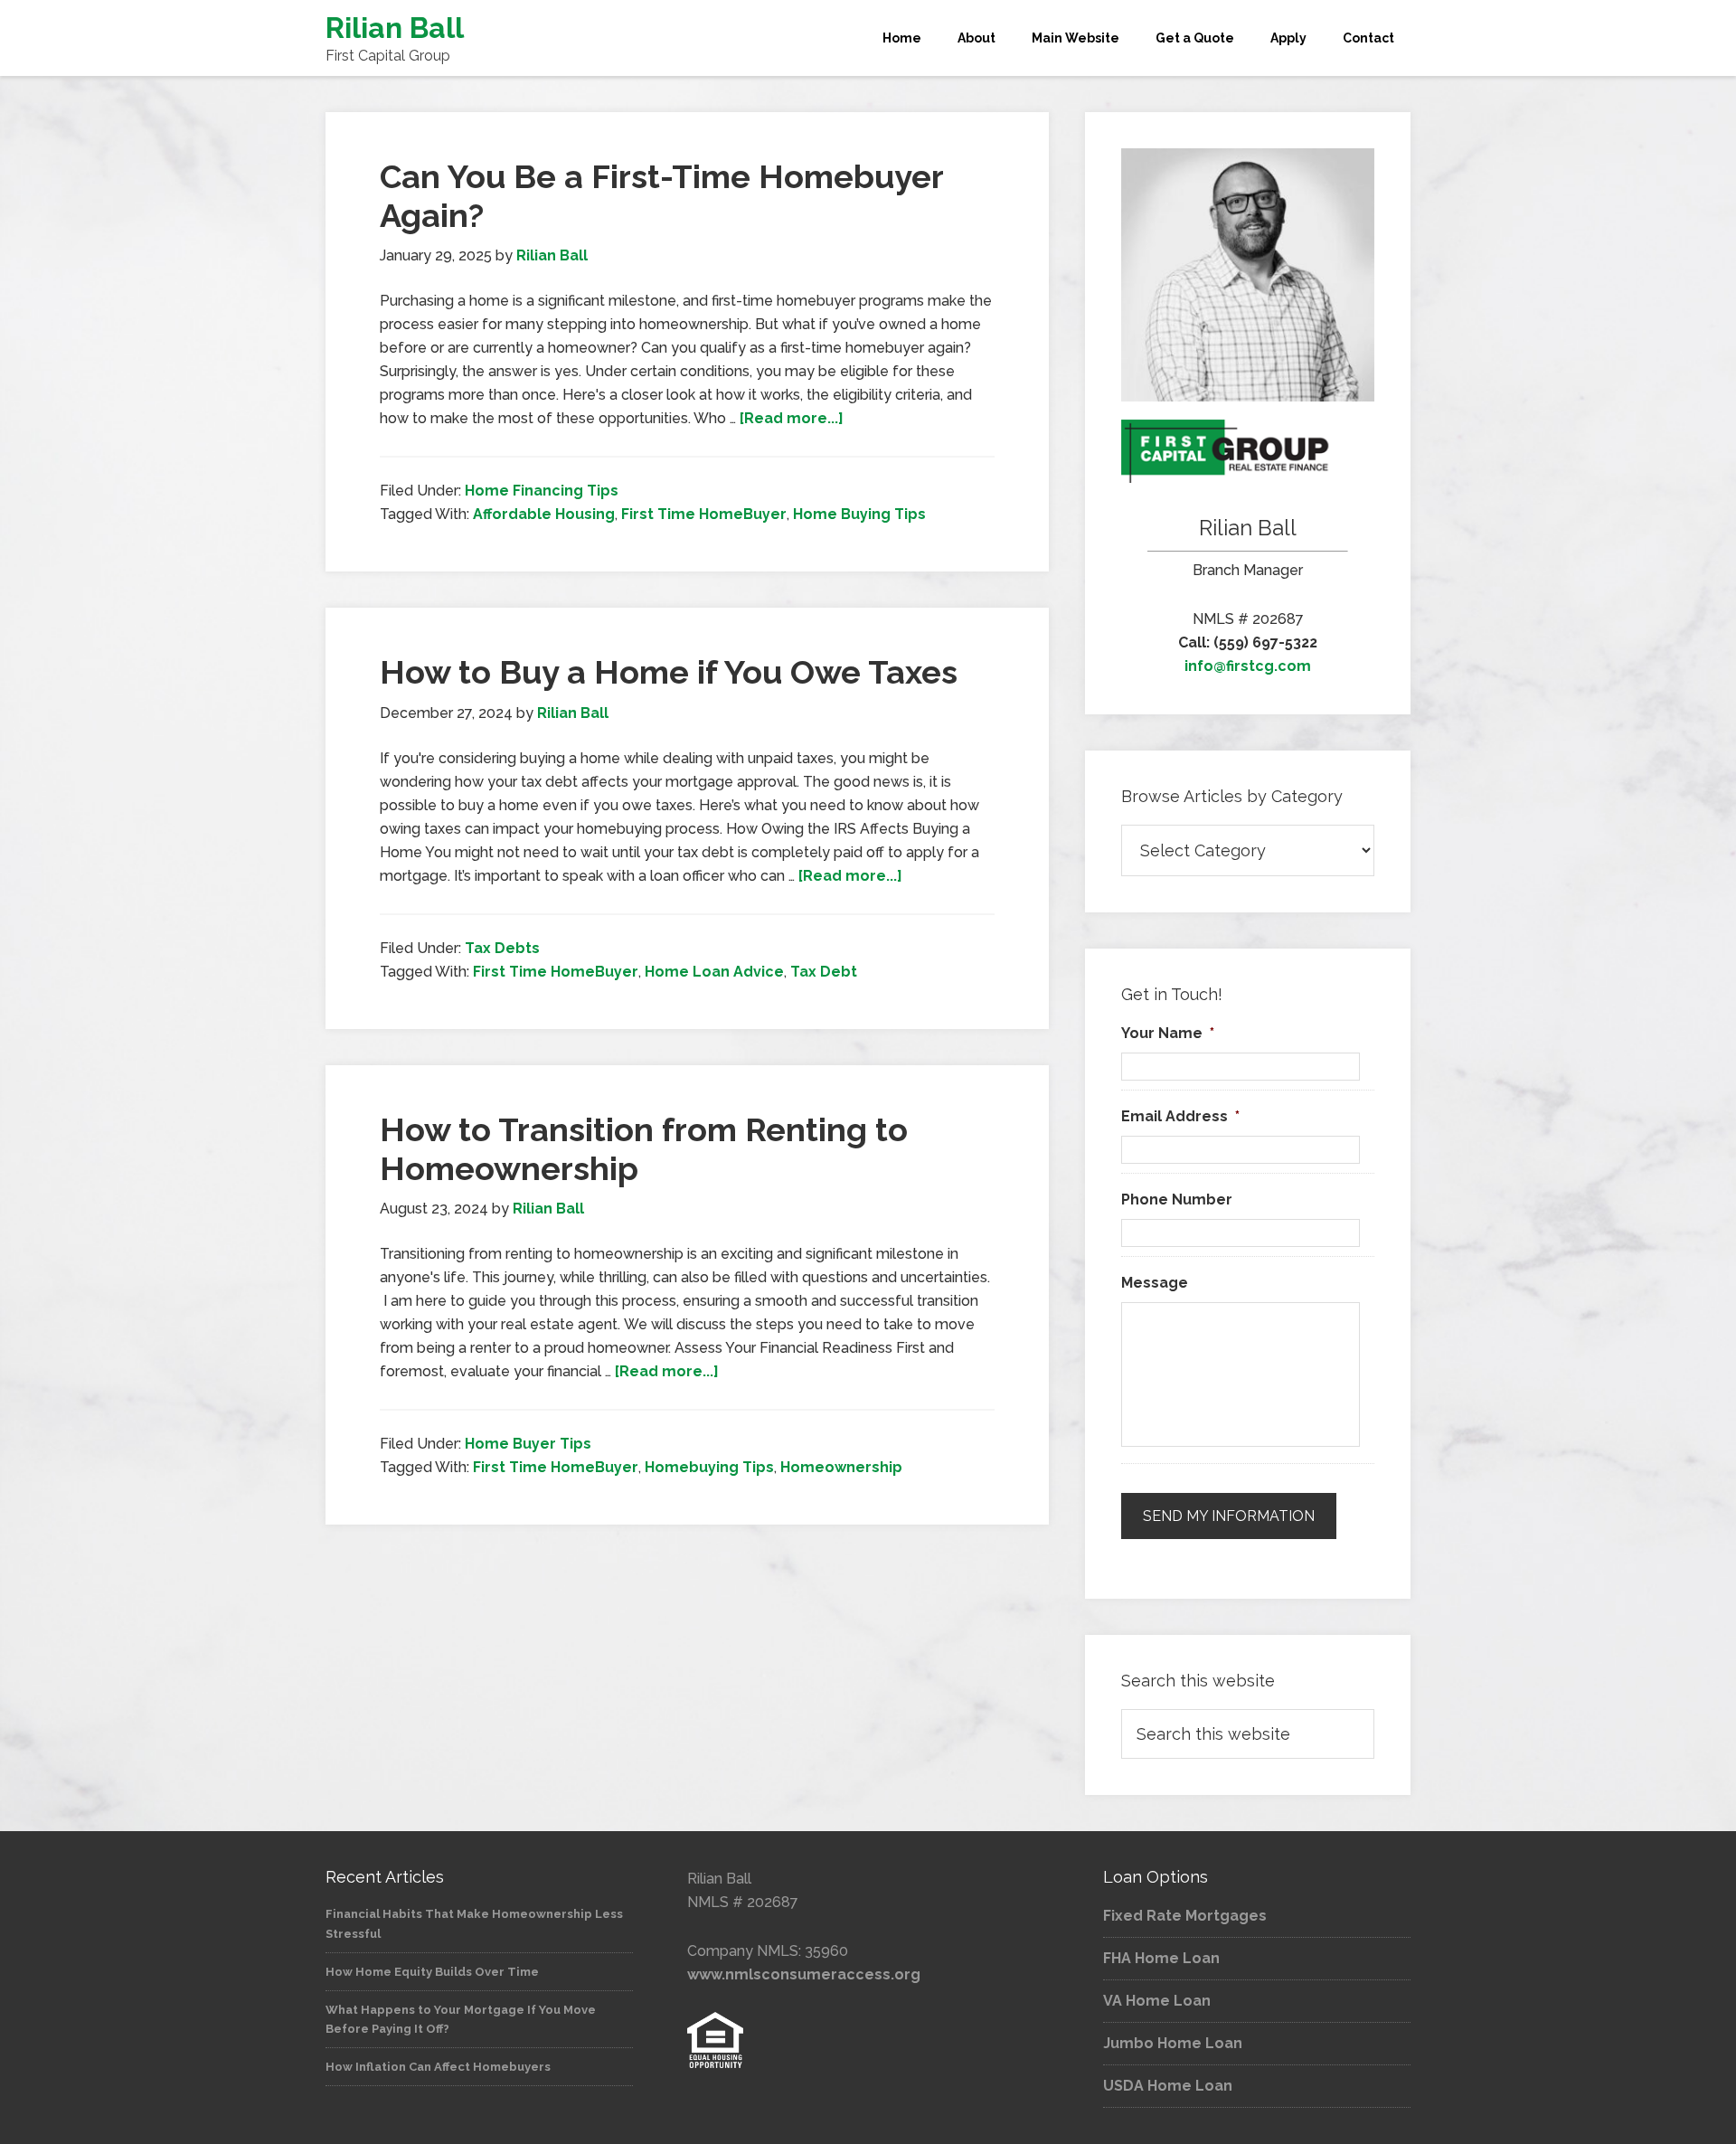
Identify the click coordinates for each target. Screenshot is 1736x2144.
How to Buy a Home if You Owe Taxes (669, 672)
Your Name (1168, 1033)
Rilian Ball (395, 28)
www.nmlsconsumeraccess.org (804, 1974)
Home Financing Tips (542, 491)
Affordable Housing (544, 514)
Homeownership (841, 1467)
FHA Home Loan (1161, 1958)
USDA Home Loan (1168, 2086)
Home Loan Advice (714, 972)
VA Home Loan (1157, 2001)
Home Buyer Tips (528, 1444)
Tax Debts (502, 948)
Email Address (1180, 1116)
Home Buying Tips (859, 514)
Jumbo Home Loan (1173, 2043)
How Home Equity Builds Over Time (432, 1972)
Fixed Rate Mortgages (1185, 1916)
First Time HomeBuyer (704, 514)
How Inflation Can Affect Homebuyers (438, 2067)
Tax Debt (824, 972)
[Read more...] (792, 418)
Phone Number (1177, 1200)
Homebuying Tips (709, 1467)
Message (1155, 1283)
